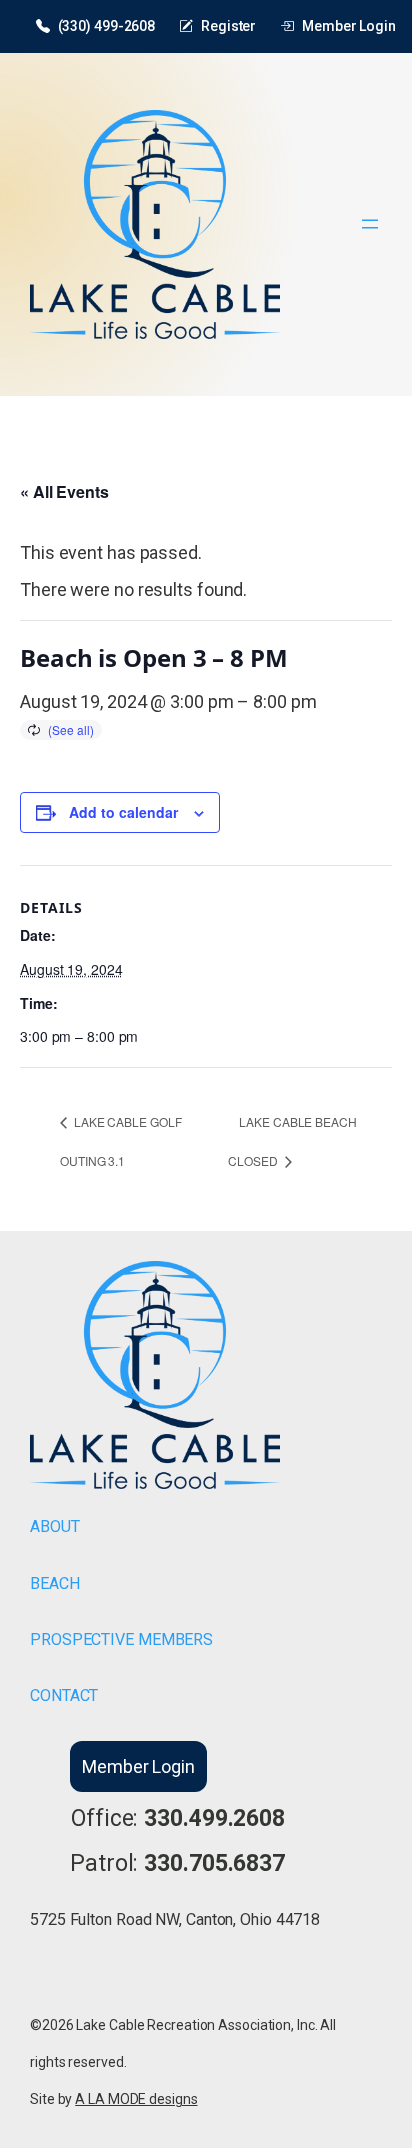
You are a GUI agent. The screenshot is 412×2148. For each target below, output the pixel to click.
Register (228, 26)
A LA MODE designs (136, 2099)
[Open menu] (370, 224)
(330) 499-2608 (107, 26)
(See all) (71, 729)
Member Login (349, 26)
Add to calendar (123, 812)
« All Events (64, 491)
